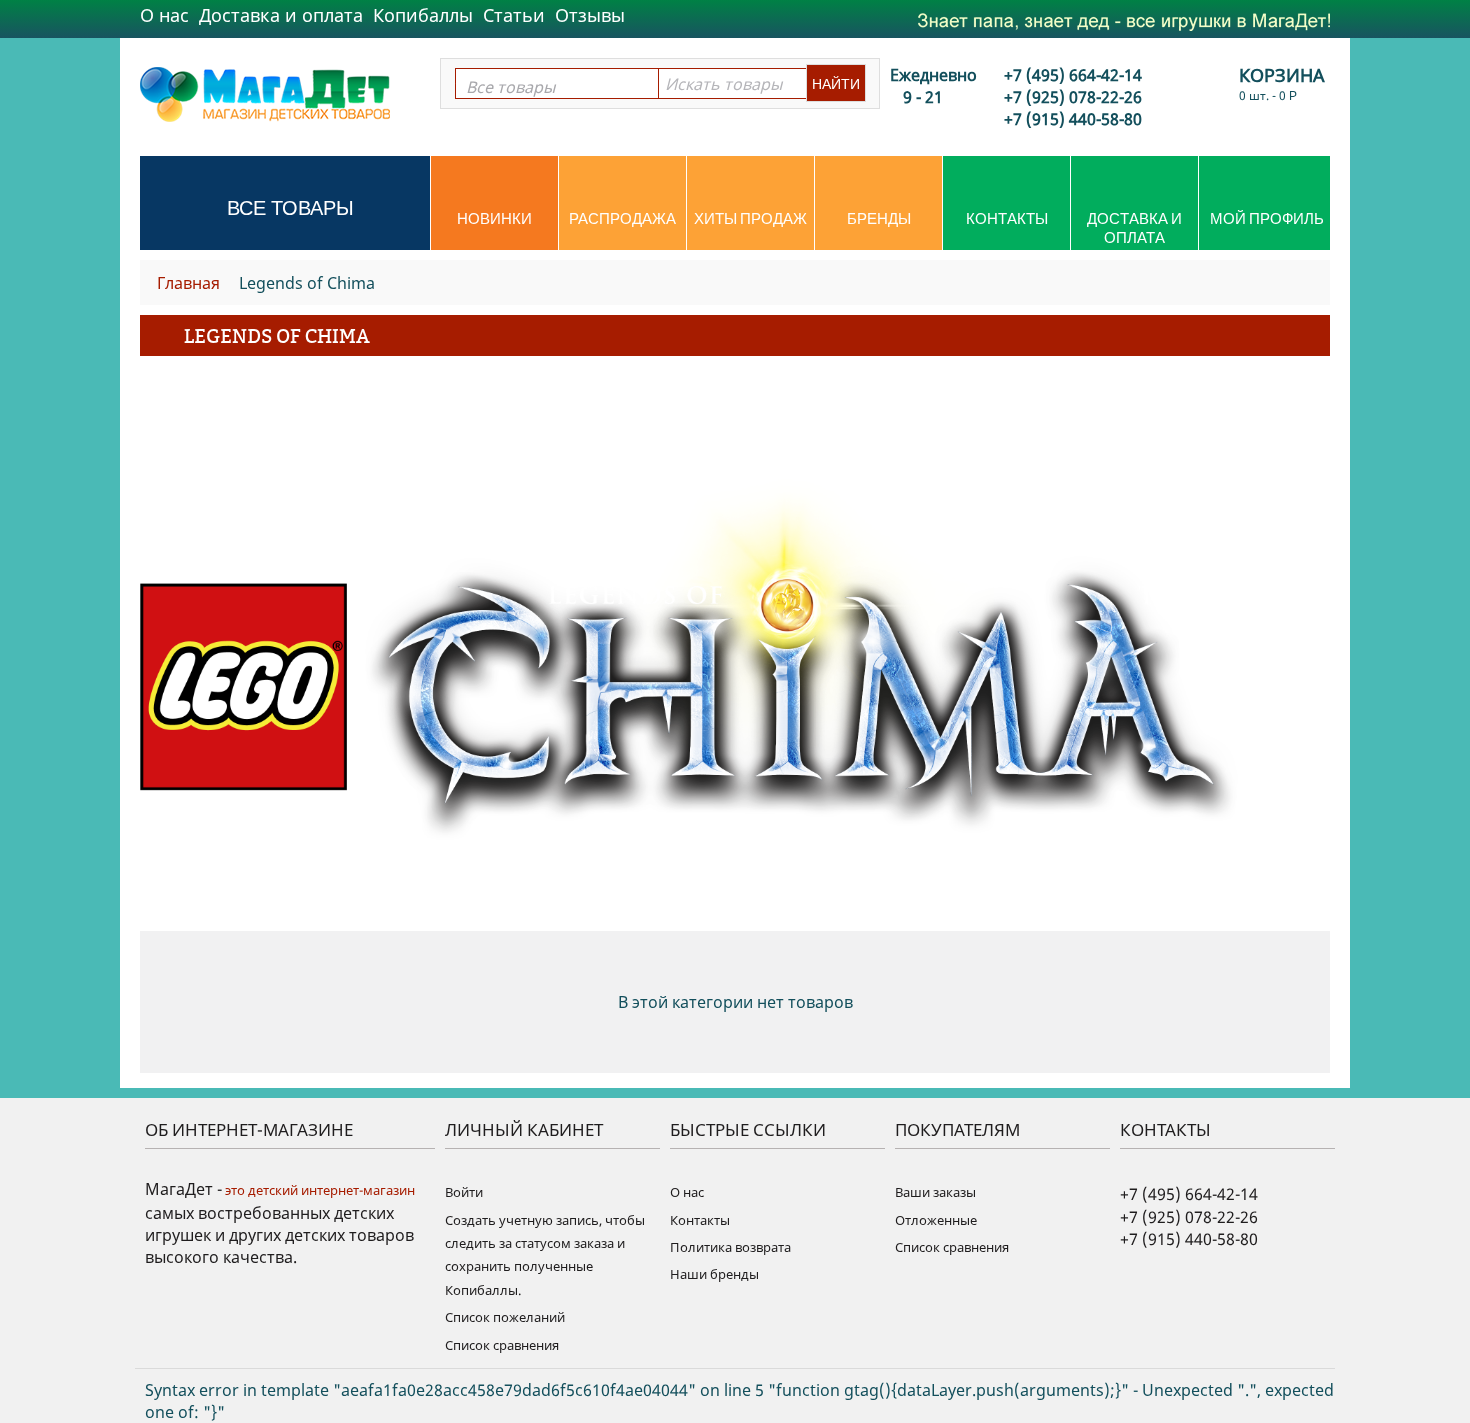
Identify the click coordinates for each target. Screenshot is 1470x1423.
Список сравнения (502, 1345)
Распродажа (622, 218)
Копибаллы (423, 15)
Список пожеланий (505, 1317)
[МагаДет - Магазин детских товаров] (265, 93)
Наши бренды (714, 1274)
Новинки (494, 218)
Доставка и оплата (281, 15)
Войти (464, 1192)
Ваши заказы (935, 1192)
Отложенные (936, 1220)
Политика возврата (730, 1247)
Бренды (879, 218)
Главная (188, 283)
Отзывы (590, 15)
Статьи (514, 15)
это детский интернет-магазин (318, 1190)
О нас (164, 15)
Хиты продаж (750, 218)
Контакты (1007, 218)
